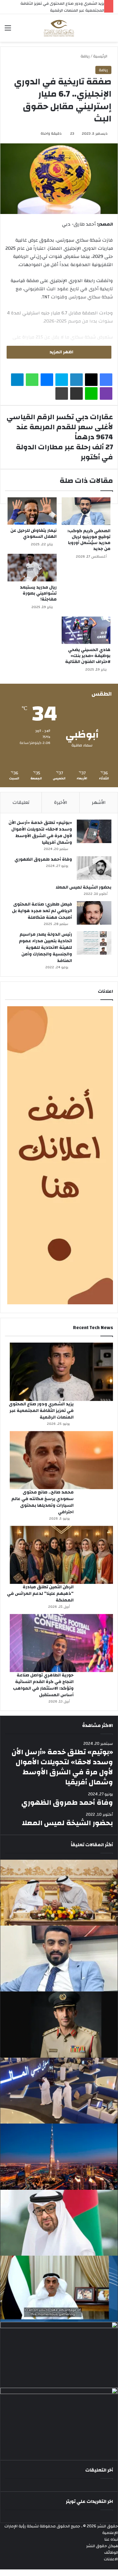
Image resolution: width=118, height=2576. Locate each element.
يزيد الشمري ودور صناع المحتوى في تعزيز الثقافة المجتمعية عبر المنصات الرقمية (41, 1411)
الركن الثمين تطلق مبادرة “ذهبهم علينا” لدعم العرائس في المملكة (40, 1594)
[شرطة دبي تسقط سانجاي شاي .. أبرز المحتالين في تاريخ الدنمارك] (59, 2024)
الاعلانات (111, 2559)
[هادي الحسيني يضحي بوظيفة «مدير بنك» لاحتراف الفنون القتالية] (86, 630)
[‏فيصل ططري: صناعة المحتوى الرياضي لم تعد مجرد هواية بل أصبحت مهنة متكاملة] (94, 913)
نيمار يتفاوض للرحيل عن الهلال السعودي (34, 534)
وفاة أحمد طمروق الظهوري (43, 859)
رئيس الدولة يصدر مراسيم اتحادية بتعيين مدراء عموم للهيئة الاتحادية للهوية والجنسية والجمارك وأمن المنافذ (45, 948)
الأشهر (99, 802)
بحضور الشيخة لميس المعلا (84, 887)
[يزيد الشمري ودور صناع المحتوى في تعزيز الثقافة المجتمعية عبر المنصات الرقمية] (61, 1372)
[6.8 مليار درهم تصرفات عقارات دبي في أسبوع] (59, 2156)
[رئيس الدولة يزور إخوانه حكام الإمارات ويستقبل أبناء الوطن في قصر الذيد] (59, 2223)
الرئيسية (101, 56)
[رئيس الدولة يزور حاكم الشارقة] (59, 2421)
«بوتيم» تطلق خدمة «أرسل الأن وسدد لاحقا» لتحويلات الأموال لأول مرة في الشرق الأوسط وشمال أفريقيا (40, 833)
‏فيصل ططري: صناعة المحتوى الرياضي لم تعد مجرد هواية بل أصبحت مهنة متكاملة (42, 911)
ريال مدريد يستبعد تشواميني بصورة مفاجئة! (38, 593)
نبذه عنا (111, 2539)
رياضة (85, 56)
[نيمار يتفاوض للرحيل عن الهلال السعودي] (32, 511)
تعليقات (21, 802)
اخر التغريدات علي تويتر (89, 2501)
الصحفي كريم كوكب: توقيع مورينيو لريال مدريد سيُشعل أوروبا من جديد (89, 540)
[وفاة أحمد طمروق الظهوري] (94, 868)
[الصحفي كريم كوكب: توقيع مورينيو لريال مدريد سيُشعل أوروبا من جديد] (86, 511)
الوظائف (111, 2552)
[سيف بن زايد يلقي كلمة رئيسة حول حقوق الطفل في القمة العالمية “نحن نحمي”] (59, 2289)
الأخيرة (61, 802)
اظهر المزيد (61, 352)
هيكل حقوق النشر (102, 2546)
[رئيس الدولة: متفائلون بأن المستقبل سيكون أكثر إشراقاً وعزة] (59, 1893)
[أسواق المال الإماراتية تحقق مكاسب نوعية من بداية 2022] (59, 2355)
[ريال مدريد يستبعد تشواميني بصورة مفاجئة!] (32, 568)
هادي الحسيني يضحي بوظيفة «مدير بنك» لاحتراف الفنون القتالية (88, 656)
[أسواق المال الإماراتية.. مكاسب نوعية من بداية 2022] (59, 2091)
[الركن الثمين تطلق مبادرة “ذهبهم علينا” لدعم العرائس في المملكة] (61, 1555)
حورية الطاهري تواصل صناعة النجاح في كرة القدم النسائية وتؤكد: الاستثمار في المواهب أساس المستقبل (43, 1685)
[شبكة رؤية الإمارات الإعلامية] (59, 28)
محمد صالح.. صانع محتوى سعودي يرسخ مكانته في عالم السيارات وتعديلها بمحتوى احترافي (42, 1502)
